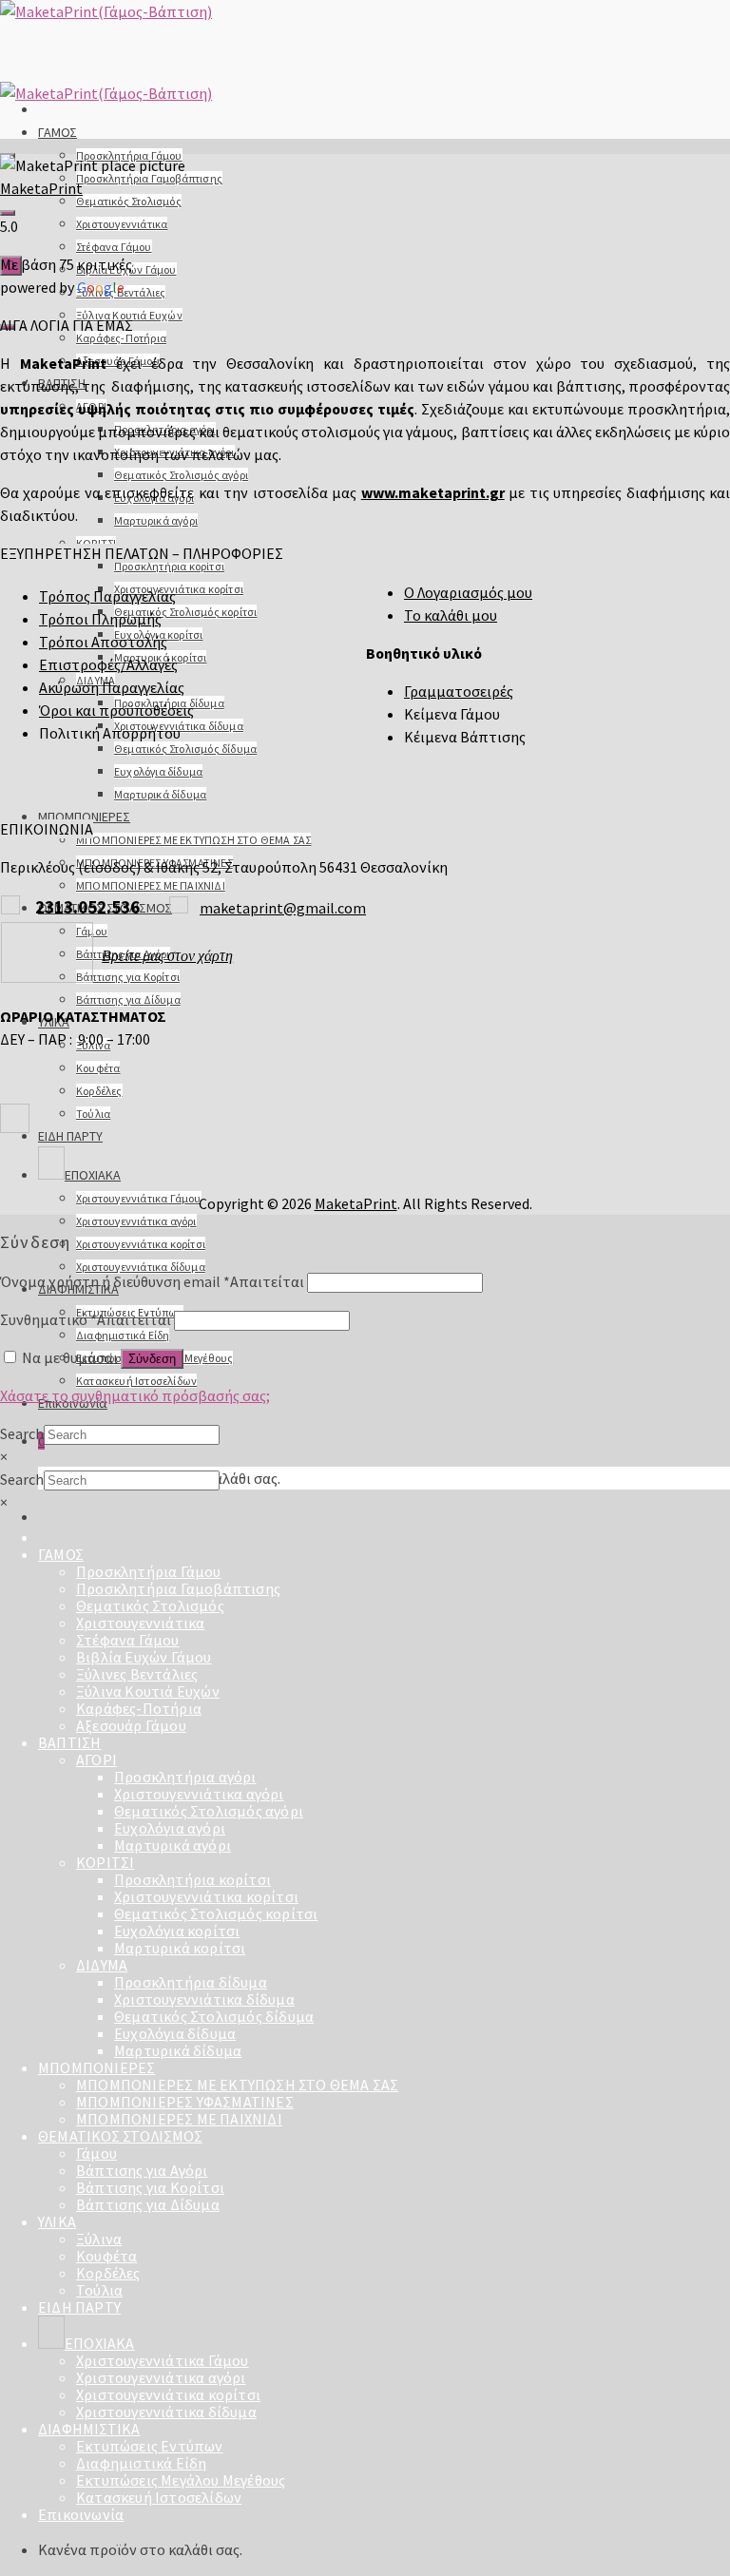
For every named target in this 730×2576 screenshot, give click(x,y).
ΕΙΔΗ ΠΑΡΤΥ (70, 1136)
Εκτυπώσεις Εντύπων (150, 2446)
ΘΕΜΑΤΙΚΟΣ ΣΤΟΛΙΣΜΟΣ (120, 2136)
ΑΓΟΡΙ (96, 1759)
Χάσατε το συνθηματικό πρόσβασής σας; (135, 1395)
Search (22, 1433)
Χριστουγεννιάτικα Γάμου (139, 1198)
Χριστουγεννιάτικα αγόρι (136, 1221)
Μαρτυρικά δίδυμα (160, 794)
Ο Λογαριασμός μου (468, 592)
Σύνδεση (152, 1359)
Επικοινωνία (81, 2514)
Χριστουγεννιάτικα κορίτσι (179, 589)
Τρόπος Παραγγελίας (107, 596)
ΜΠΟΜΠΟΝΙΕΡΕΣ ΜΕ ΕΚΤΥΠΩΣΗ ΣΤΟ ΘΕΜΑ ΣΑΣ (193, 840)
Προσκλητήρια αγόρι (185, 1777)
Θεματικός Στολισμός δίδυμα (185, 749)
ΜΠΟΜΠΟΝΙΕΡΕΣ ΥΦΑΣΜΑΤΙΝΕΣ (185, 2102)
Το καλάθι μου (451, 615)
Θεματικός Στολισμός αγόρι (181, 475)
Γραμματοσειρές (459, 691)
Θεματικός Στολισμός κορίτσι (185, 612)
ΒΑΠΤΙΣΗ (69, 1742)
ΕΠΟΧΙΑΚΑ (93, 1175)
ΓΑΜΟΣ (58, 132)
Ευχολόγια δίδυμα (158, 771)
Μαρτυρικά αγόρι (156, 520)
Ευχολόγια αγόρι (170, 1828)
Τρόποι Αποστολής (103, 642)
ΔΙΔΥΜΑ (102, 1965)
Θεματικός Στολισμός (129, 201)
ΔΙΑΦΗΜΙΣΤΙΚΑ (89, 2429)
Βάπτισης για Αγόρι (142, 2170)
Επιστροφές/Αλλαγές (108, 664)
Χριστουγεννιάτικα (122, 224)
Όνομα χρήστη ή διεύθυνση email (152, 1281)
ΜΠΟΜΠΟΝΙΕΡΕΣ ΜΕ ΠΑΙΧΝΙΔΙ (151, 885)
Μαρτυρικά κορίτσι (180, 1948)
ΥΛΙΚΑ (57, 2221)
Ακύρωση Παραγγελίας (112, 687)
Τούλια (93, 1114)
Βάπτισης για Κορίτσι (128, 977)
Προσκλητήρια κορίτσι (169, 566)
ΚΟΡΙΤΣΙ (105, 1862)
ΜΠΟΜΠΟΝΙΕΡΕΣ (84, 817)
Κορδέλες (99, 1091)
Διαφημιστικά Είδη (123, 1335)
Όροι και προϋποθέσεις (116, 710)
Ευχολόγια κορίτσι (177, 1931)
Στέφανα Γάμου (114, 247)
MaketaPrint (41, 188)
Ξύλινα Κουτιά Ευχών (148, 1691)
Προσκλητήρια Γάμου (149, 1571)
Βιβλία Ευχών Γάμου (144, 1657)
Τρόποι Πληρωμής (100, 619)
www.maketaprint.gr (433, 492)
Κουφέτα (98, 1068)
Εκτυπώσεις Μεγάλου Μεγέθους (181, 2480)
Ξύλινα (99, 2239)
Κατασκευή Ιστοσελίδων (136, 1381)
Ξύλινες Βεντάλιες (137, 1674)
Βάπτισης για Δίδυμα (128, 1000)
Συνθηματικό (86, 1319)
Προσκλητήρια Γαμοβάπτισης (149, 178)
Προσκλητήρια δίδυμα (191, 1982)
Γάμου (96, 2153)
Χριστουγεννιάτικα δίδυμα (141, 1267)
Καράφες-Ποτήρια (121, 338)
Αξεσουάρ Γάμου (131, 1725)
